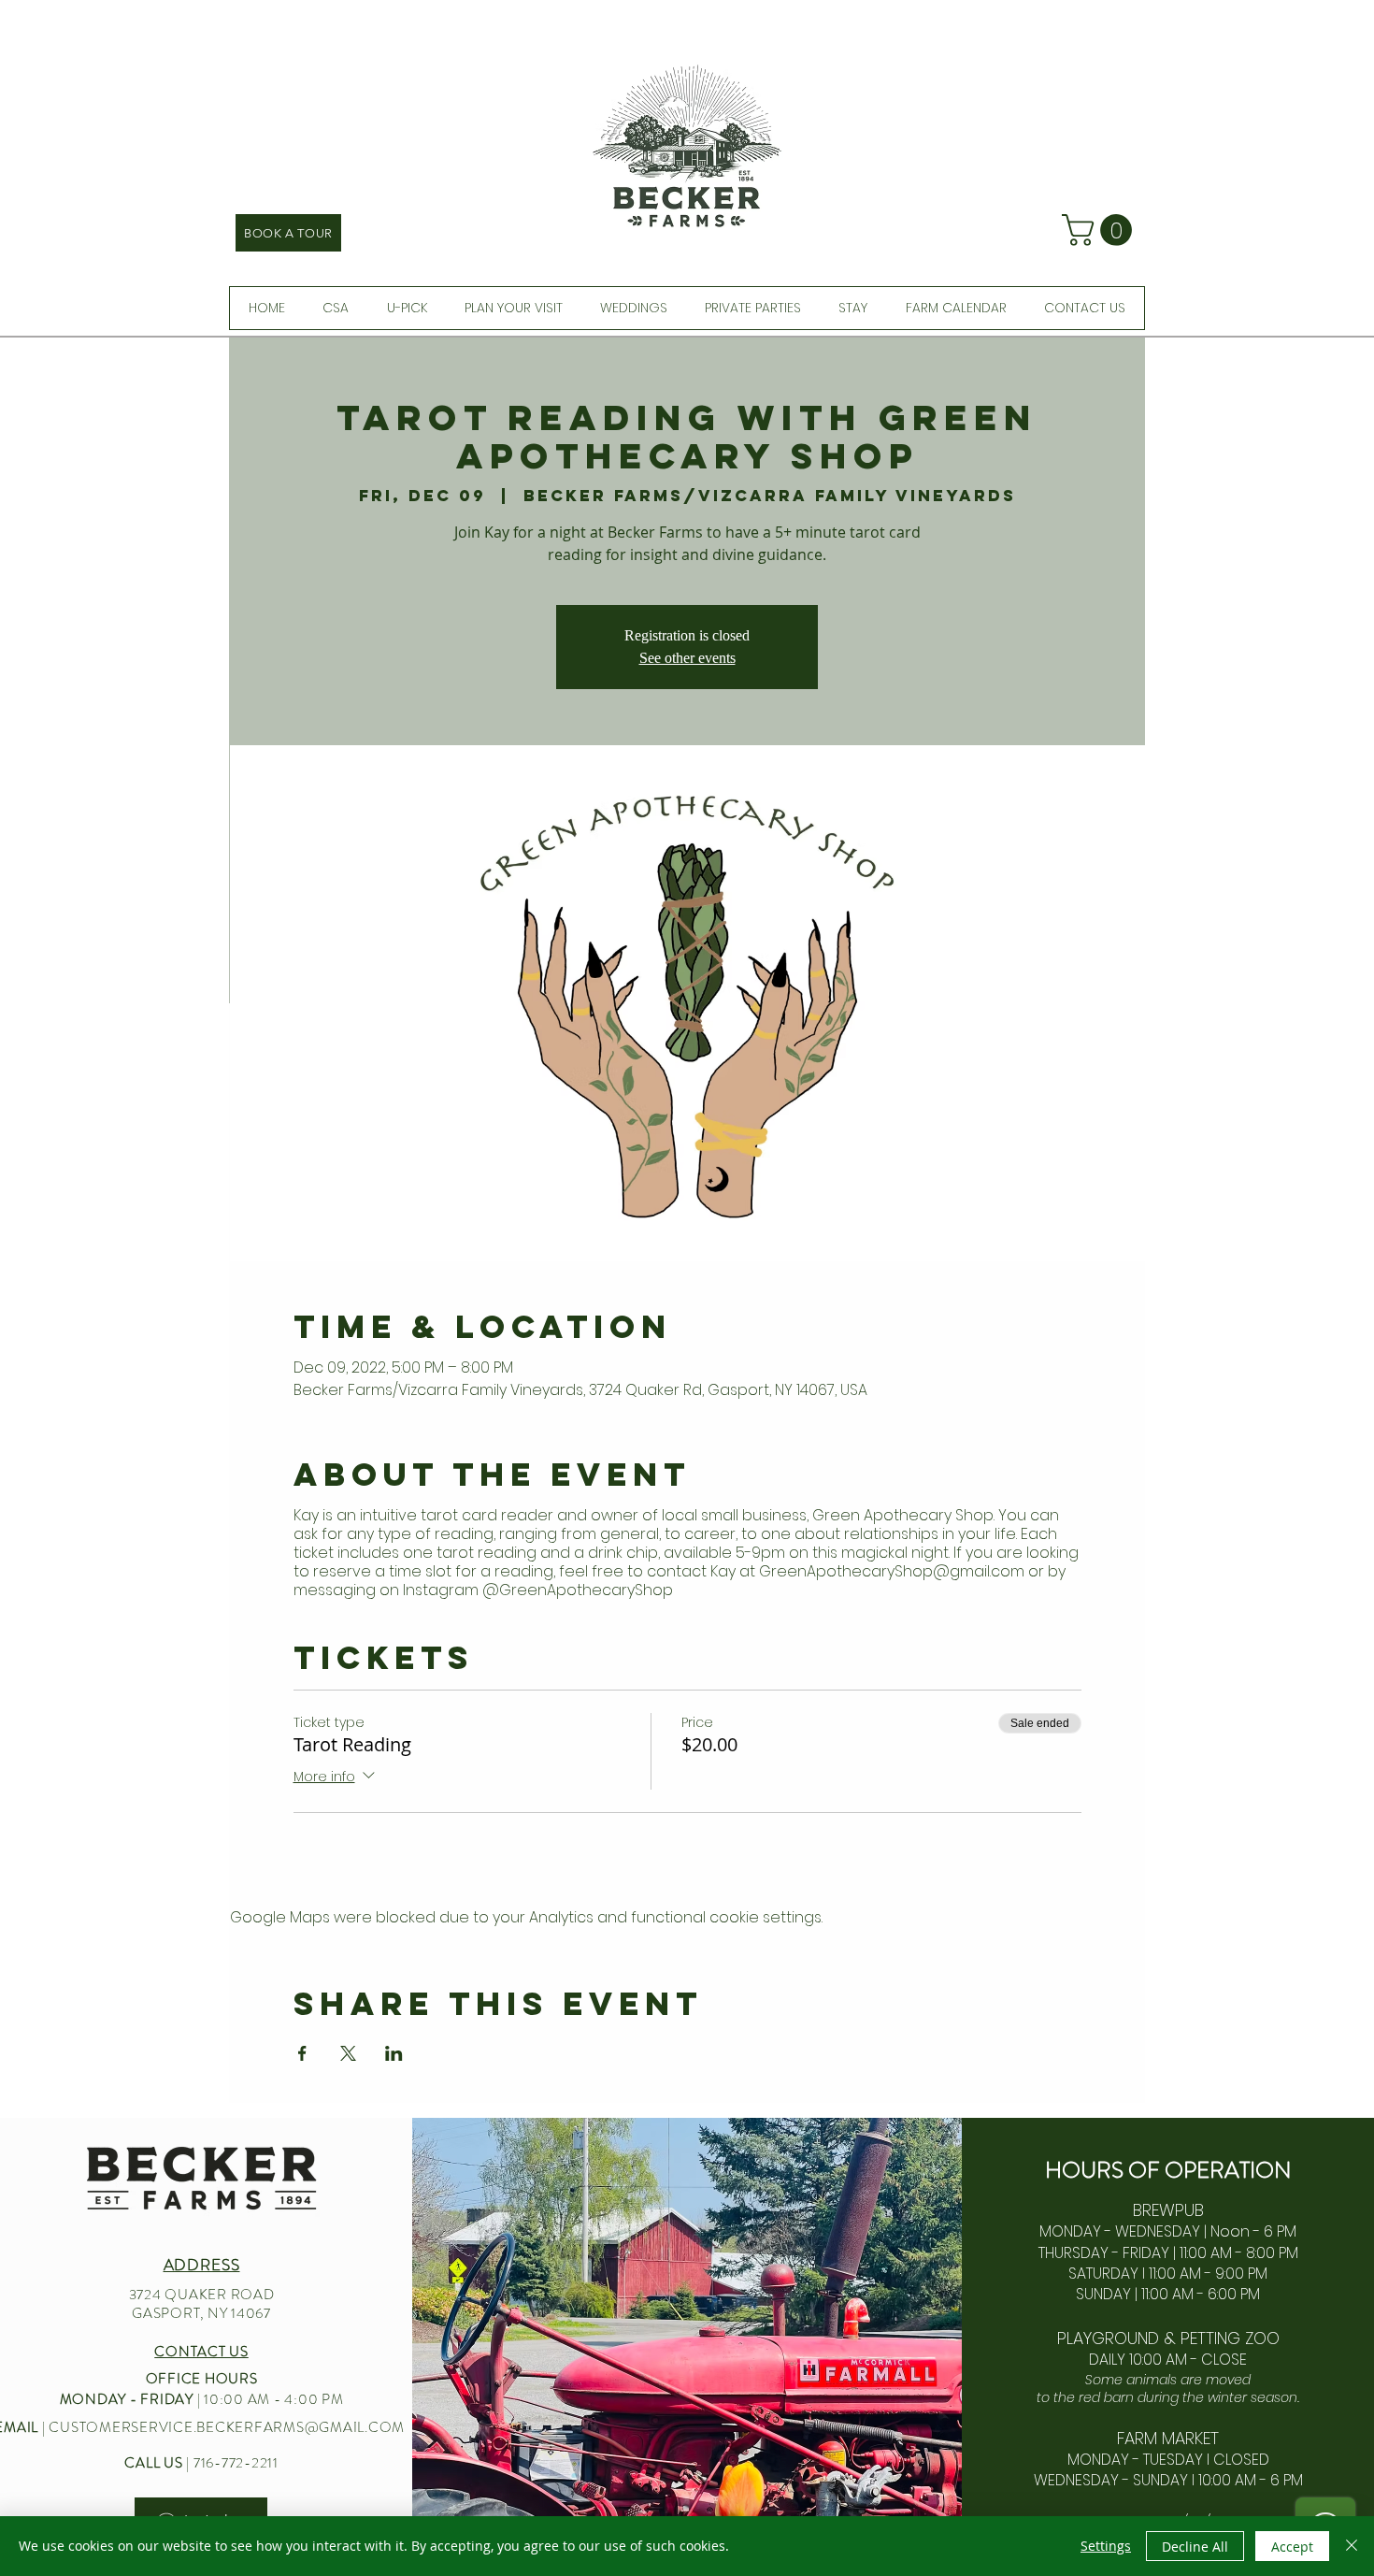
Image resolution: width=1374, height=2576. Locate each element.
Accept (1292, 2547)
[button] (1101, 230)
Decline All (1195, 2547)
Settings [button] (1106, 2546)
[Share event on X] (348, 2053)
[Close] (1352, 2546)
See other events (687, 658)
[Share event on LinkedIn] (394, 2053)
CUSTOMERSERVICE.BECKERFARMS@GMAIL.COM (227, 2427)
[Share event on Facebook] (302, 2053)
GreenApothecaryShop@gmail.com (892, 1571)
